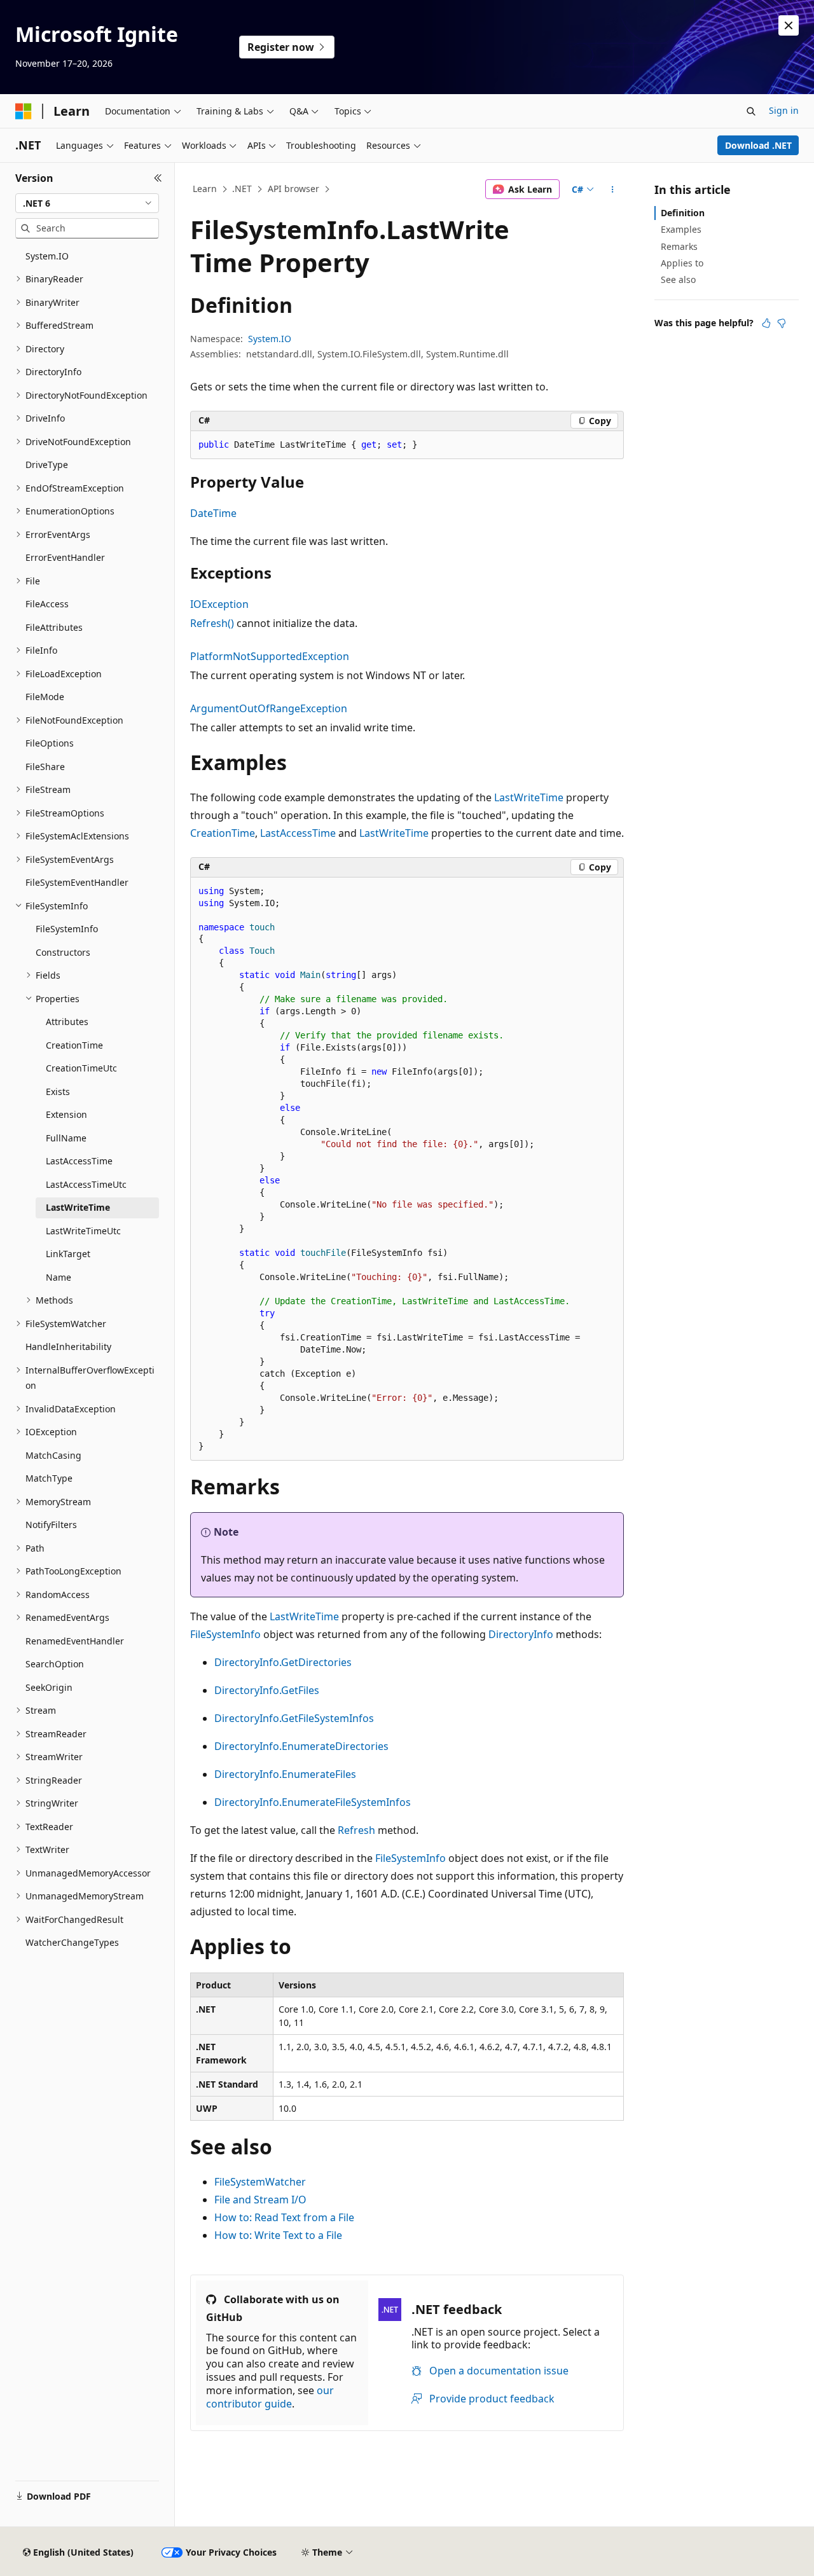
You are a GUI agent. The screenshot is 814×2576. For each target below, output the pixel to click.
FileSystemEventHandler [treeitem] (77, 882)
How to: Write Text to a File (278, 2235)
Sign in (784, 110)
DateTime (213, 513)
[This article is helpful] (766, 323)
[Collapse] (158, 178)
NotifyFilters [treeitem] (51, 1525)
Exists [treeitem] (58, 1092)
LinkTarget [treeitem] (68, 1254)
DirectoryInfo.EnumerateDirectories (301, 1746)
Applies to (682, 263)
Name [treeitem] (59, 1277)
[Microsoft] (24, 111)
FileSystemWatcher (260, 2182)
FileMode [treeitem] (45, 697)
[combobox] (87, 203)
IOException (219, 604)
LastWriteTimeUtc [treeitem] (83, 1231)
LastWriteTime (529, 797)
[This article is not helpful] (782, 323)
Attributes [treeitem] (67, 1022)
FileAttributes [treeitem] (54, 627)
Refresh (356, 1830)
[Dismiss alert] (789, 25)
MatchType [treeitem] (49, 1478)
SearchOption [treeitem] (55, 1664)
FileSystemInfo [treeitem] (67, 929)
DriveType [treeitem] (47, 465)
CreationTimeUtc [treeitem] (81, 1068)
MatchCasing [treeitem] (53, 1455)
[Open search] (751, 111)
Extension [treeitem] (66, 1114)
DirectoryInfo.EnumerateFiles (285, 1774)
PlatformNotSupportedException (270, 656)
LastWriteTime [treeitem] (78, 1207)
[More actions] (613, 189)
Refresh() (212, 623)
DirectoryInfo (521, 1634)
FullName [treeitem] (66, 1138)
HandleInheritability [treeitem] (68, 1347)
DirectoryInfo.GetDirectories (283, 1662)
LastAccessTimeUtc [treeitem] (86, 1184)
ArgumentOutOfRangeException (269, 708)
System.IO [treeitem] (47, 256)
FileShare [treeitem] (45, 767)
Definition (683, 213)
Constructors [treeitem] (63, 952)
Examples (681, 229)
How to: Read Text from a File (284, 2217)
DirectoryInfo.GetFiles (267, 1690)
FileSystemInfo (225, 1634)
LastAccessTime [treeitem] (79, 1161)
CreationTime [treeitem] (74, 1045)
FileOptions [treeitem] (50, 743)
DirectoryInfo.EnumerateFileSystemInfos (313, 1802)
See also (678, 279)
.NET (242, 189)
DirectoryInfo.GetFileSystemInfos (294, 1718)
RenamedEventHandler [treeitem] (75, 1641)
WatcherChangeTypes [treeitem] (72, 1942)
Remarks (679, 246)
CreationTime (223, 833)
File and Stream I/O (260, 2200)
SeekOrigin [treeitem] (49, 1687)
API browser (293, 189)
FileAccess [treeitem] (47, 604)
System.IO (270, 339)
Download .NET (758, 145)
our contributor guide (270, 2397)
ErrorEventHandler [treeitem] (65, 557)
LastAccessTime (298, 833)
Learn (205, 189)
